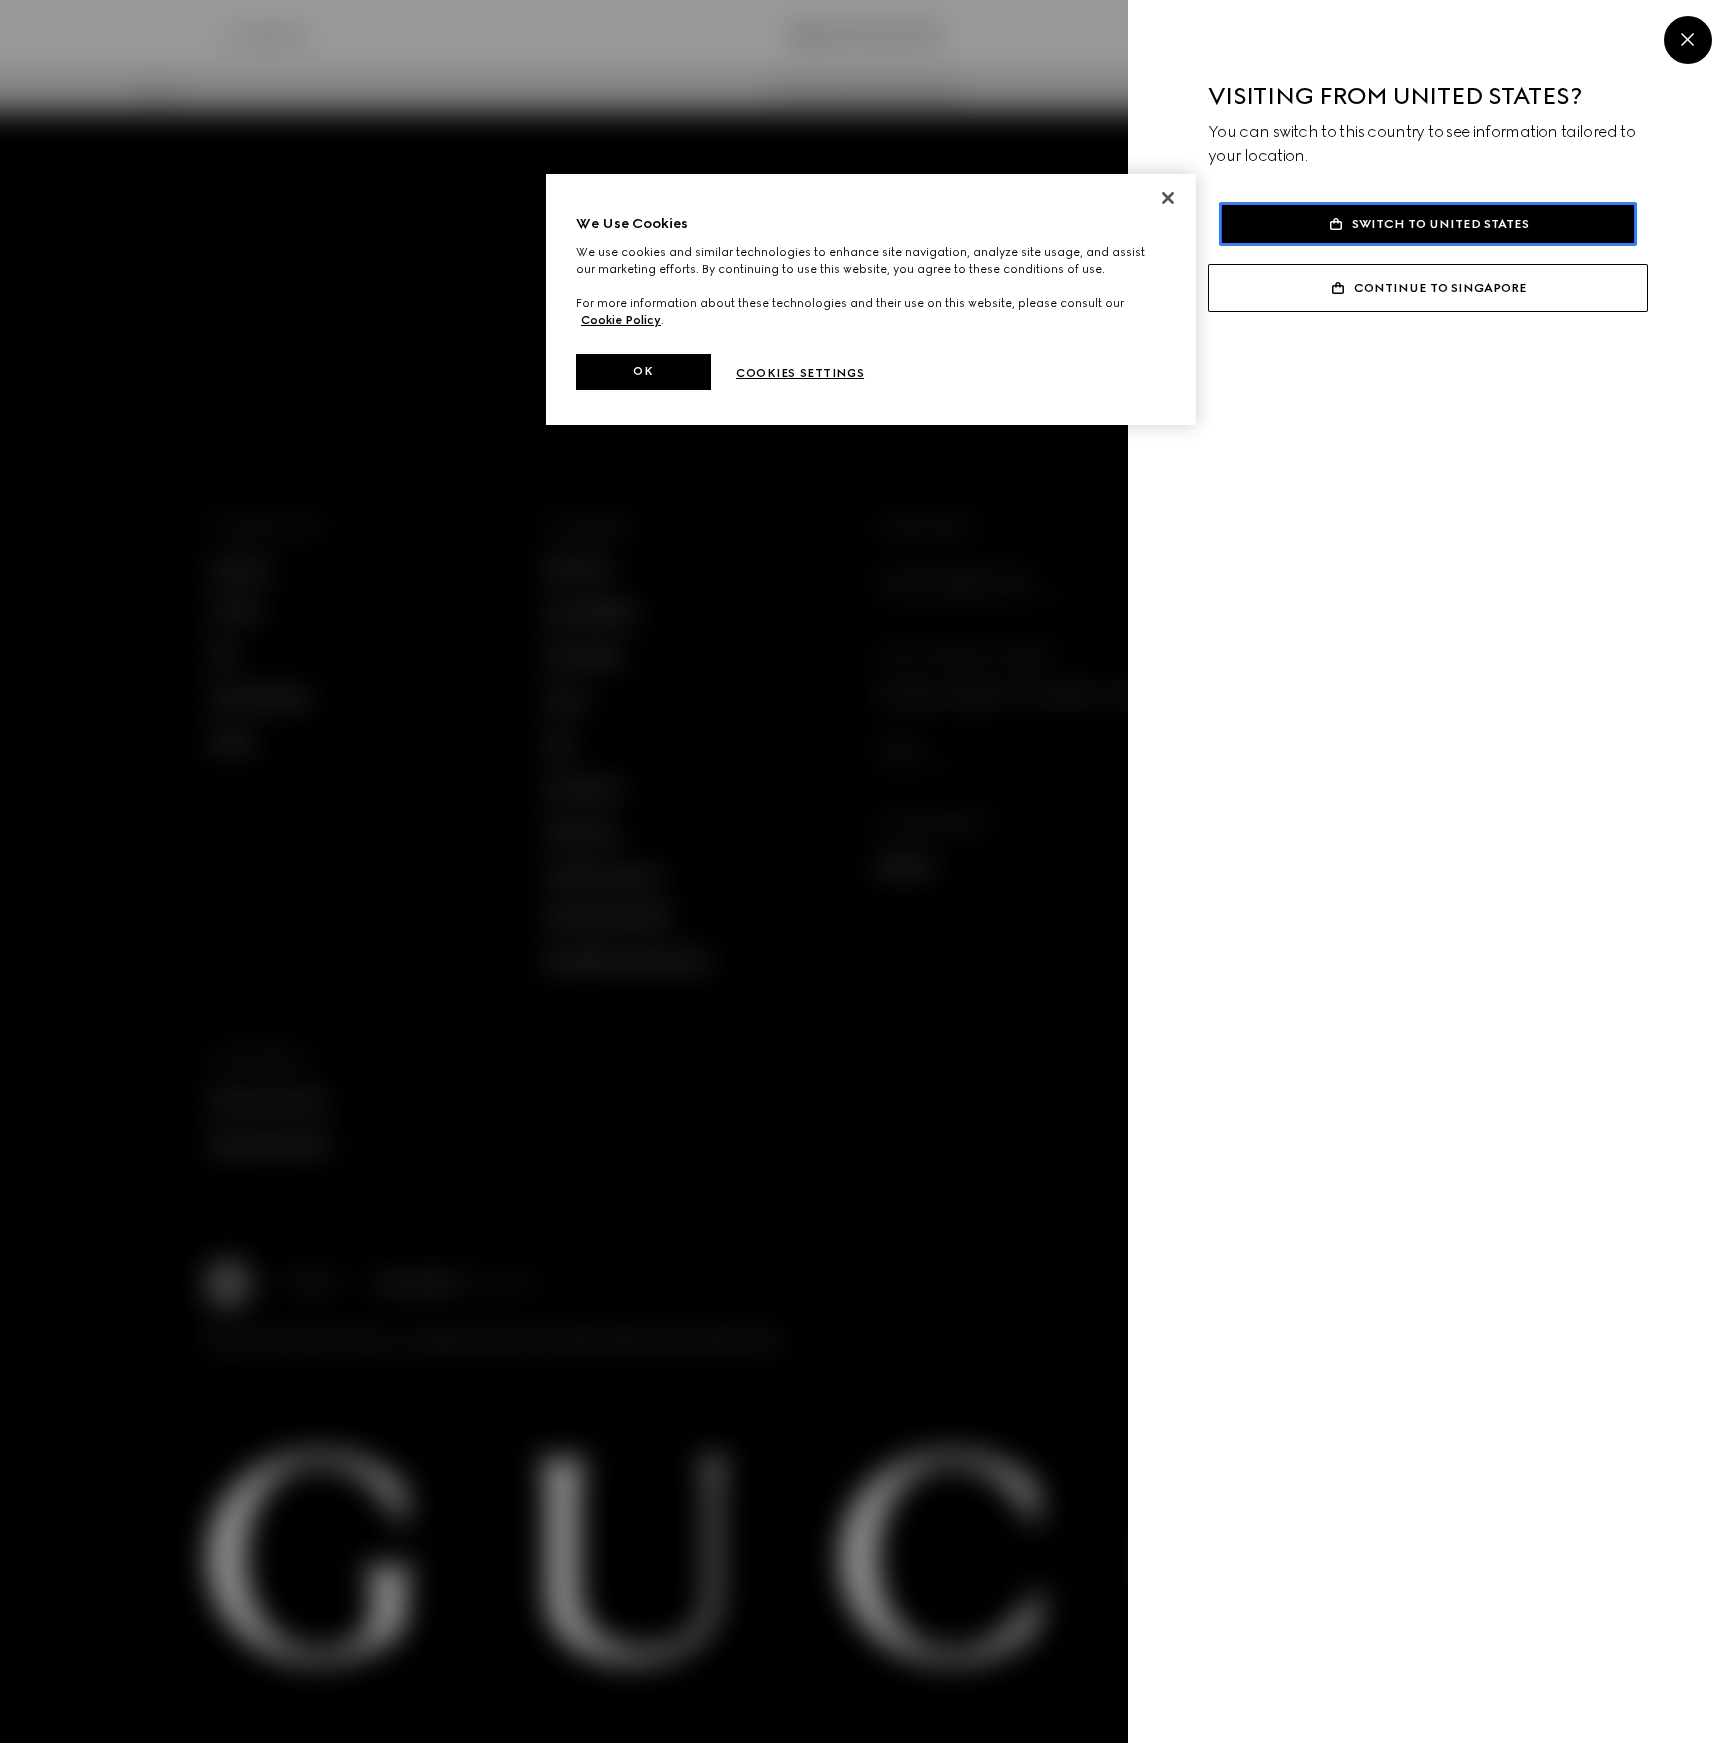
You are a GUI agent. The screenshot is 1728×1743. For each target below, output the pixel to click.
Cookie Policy (621, 320)
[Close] (1688, 40)
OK (643, 371)
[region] (871, 299)
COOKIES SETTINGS (800, 373)
